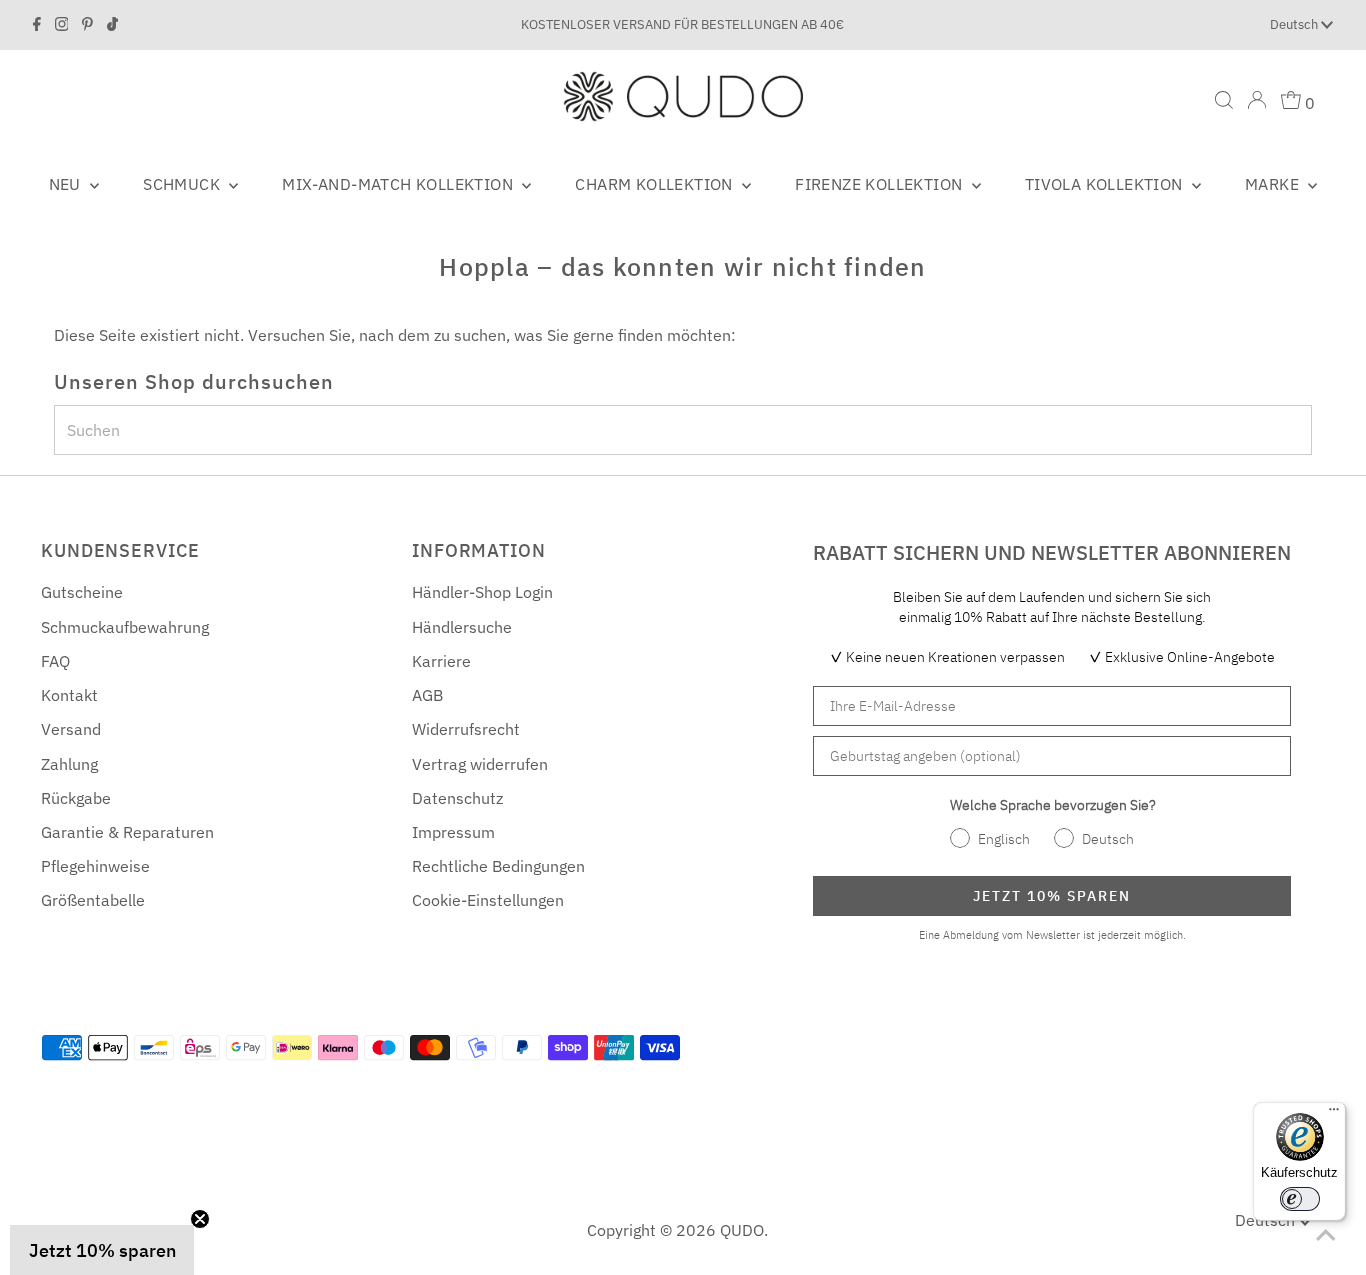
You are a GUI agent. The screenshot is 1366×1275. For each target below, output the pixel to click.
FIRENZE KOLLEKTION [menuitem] (881, 184)
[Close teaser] (200, 1219)
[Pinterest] (87, 25)
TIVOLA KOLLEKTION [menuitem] (1106, 184)
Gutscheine (82, 592)
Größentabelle (93, 900)
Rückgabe (76, 798)
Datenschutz (457, 798)
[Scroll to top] (1326, 1235)
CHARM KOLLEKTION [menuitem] (656, 184)
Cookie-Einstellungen (488, 900)
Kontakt (69, 695)
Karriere (441, 661)
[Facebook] (37, 25)
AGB (427, 695)
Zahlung (69, 764)
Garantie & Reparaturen (127, 832)
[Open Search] (1224, 100)
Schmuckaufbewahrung (125, 627)
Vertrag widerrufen (480, 764)
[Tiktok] (112, 25)
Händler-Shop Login (482, 592)
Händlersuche (462, 627)
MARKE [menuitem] (1274, 184)
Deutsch (1295, 24)
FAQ (55, 661)
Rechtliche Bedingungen (498, 866)
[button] (102, 1250)
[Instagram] (62, 25)
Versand (71, 729)
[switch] (1300, 1199)
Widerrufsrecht (466, 729)
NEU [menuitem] (67, 184)
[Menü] (1334, 1114)
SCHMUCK (183, 184)
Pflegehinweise (95, 866)
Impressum (453, 832)
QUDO (742, 1230)
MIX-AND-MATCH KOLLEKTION (399, 184)
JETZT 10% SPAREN (1052, 896)
